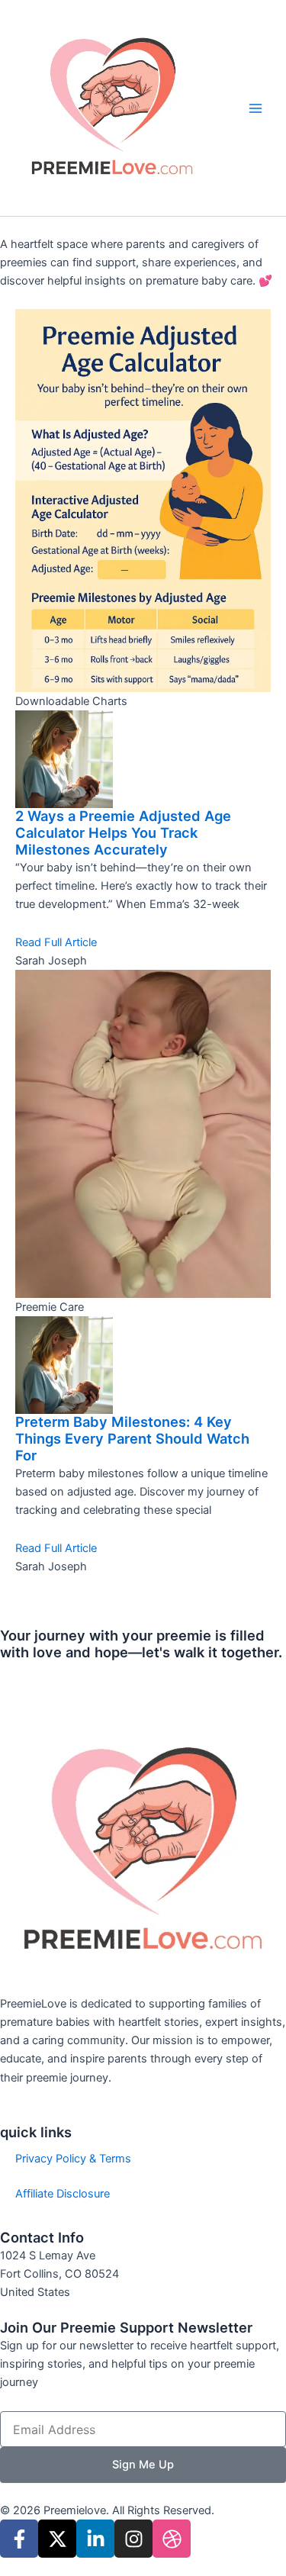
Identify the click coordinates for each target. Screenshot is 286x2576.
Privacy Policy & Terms (73, 2159)
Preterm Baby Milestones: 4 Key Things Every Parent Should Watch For (132, 1438)
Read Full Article (56, 942)
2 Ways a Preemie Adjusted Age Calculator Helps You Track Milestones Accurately (123, 832)
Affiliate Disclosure (63, 2194)
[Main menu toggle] (255, 108)
